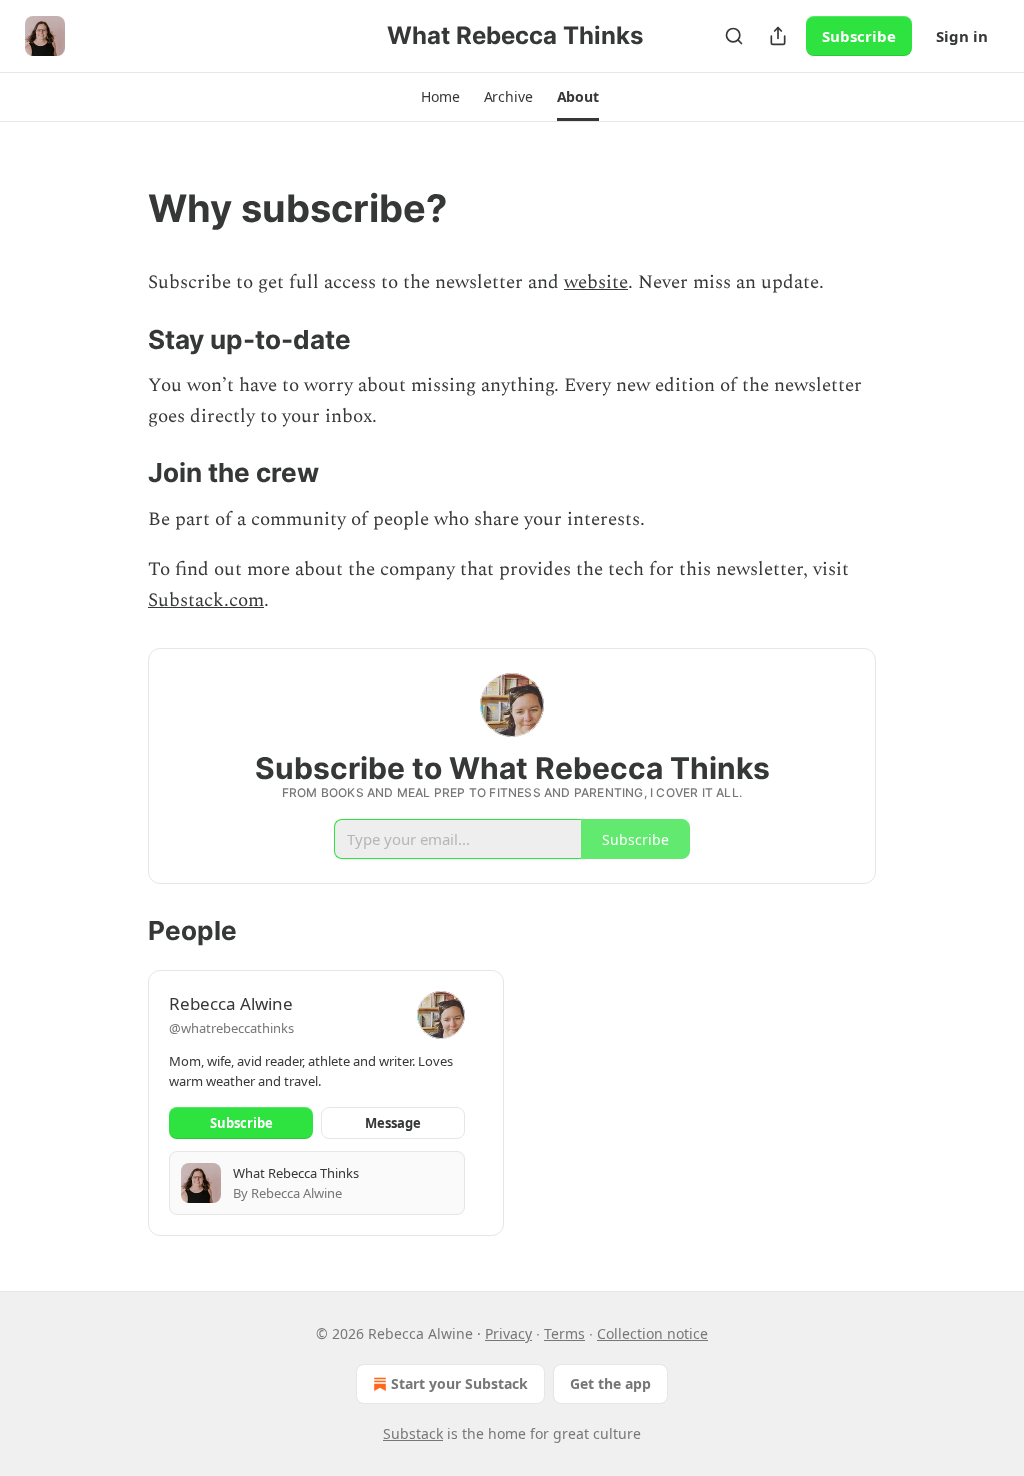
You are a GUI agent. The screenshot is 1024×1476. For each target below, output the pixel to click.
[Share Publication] (778, 36)
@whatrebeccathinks (231, 1028)
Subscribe (859, 36)
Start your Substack (459, 1383)
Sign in (962, 36)
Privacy (508, 1333)
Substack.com (206, 600)
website (596, 282)
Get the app (610, 1383)
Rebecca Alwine (231, 1003)
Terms (564, 1333)
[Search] (734, 36)
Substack (413, 1433)
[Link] (120, 208)
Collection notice (652, 1333)
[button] (440, 97)
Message (393, 1123)
